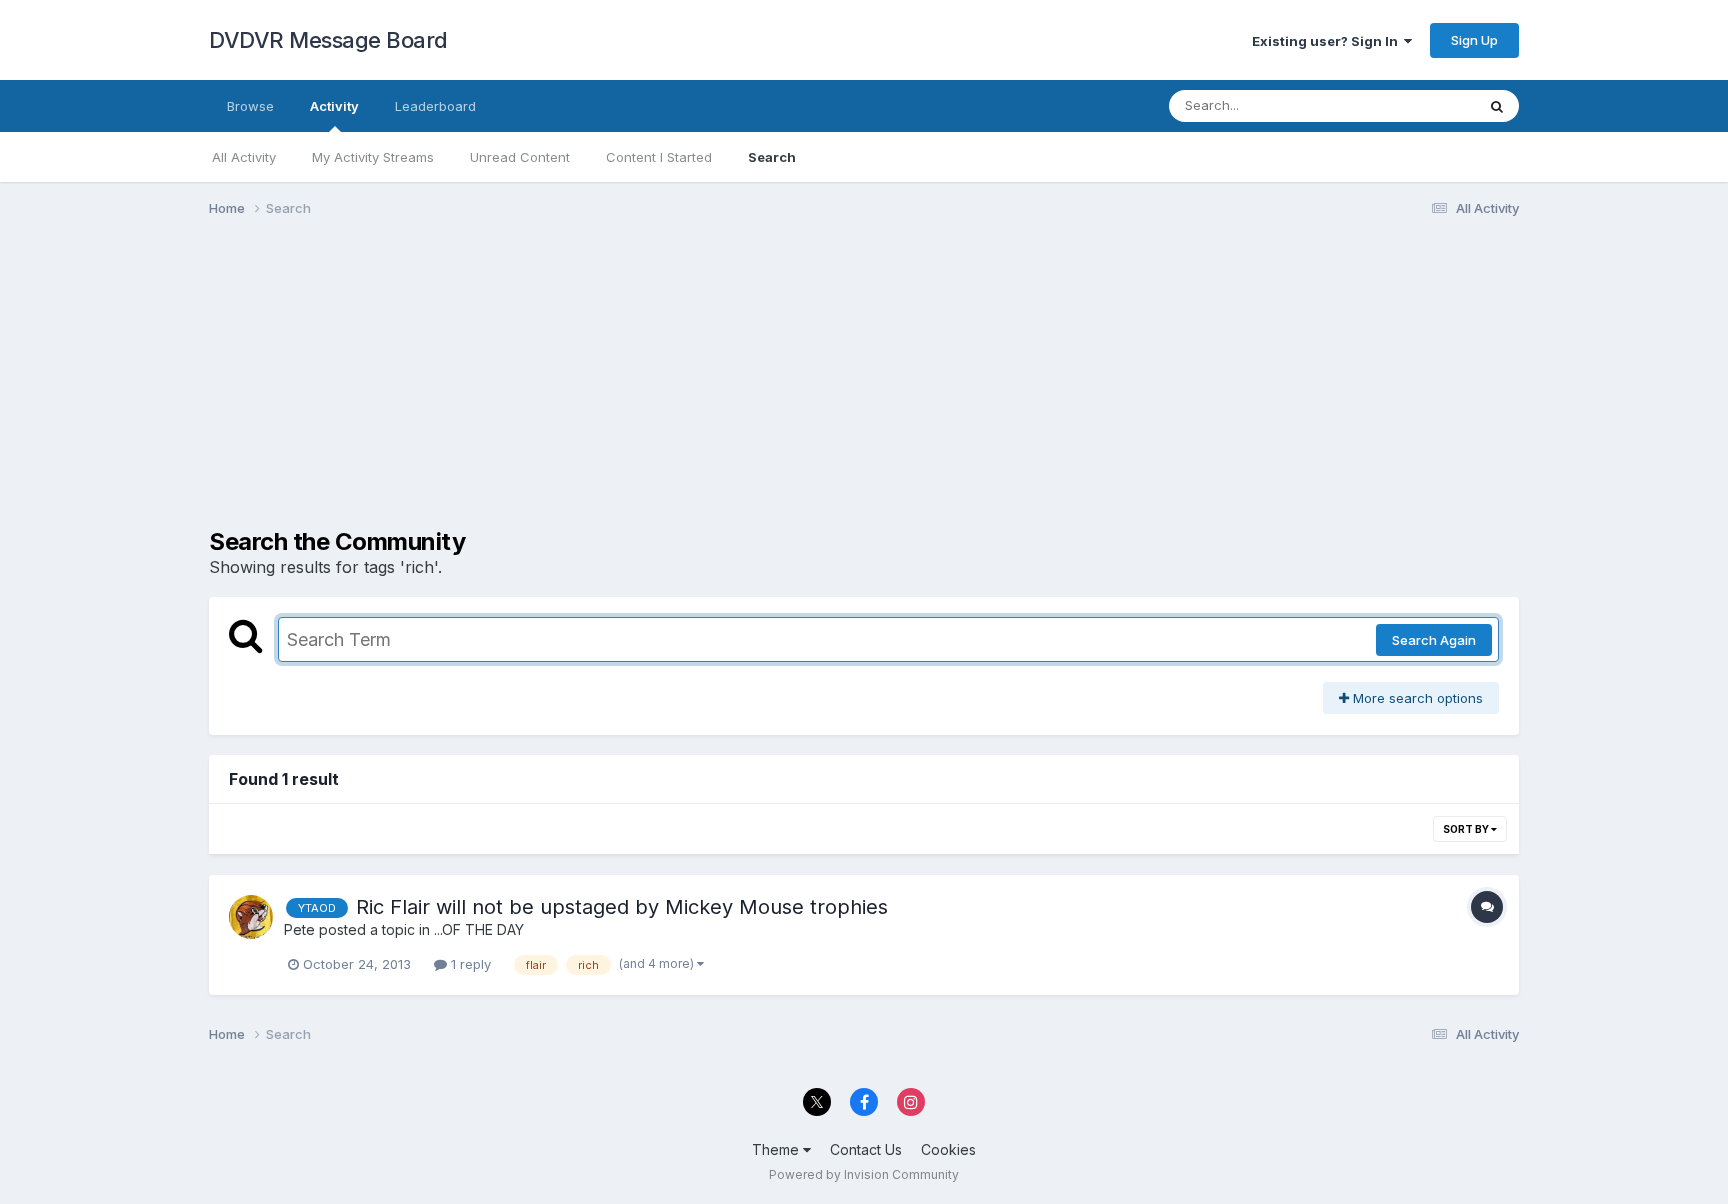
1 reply (469, 964)
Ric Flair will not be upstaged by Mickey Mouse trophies (622, 907)
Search (772, 157)
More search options (1416, 698)
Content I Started (659, 157)
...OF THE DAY (479, 929)
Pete (299, 929)
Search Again (1434, 640)
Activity (334, 106)
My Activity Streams (373, 157)
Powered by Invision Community (864, 1174)
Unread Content (520, 157)
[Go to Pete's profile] (251, 917)
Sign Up (1474, 40)
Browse (250, 106)
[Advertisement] (573, 388)
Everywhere (1413, 105)
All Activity (244, 157)
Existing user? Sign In (1328, 41)
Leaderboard (435, 106)
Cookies (948, 1149)
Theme (777, 1149)
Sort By (1467, 829)
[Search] (1497, 106)
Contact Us (866, 1149)
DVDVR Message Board (328, 40)
